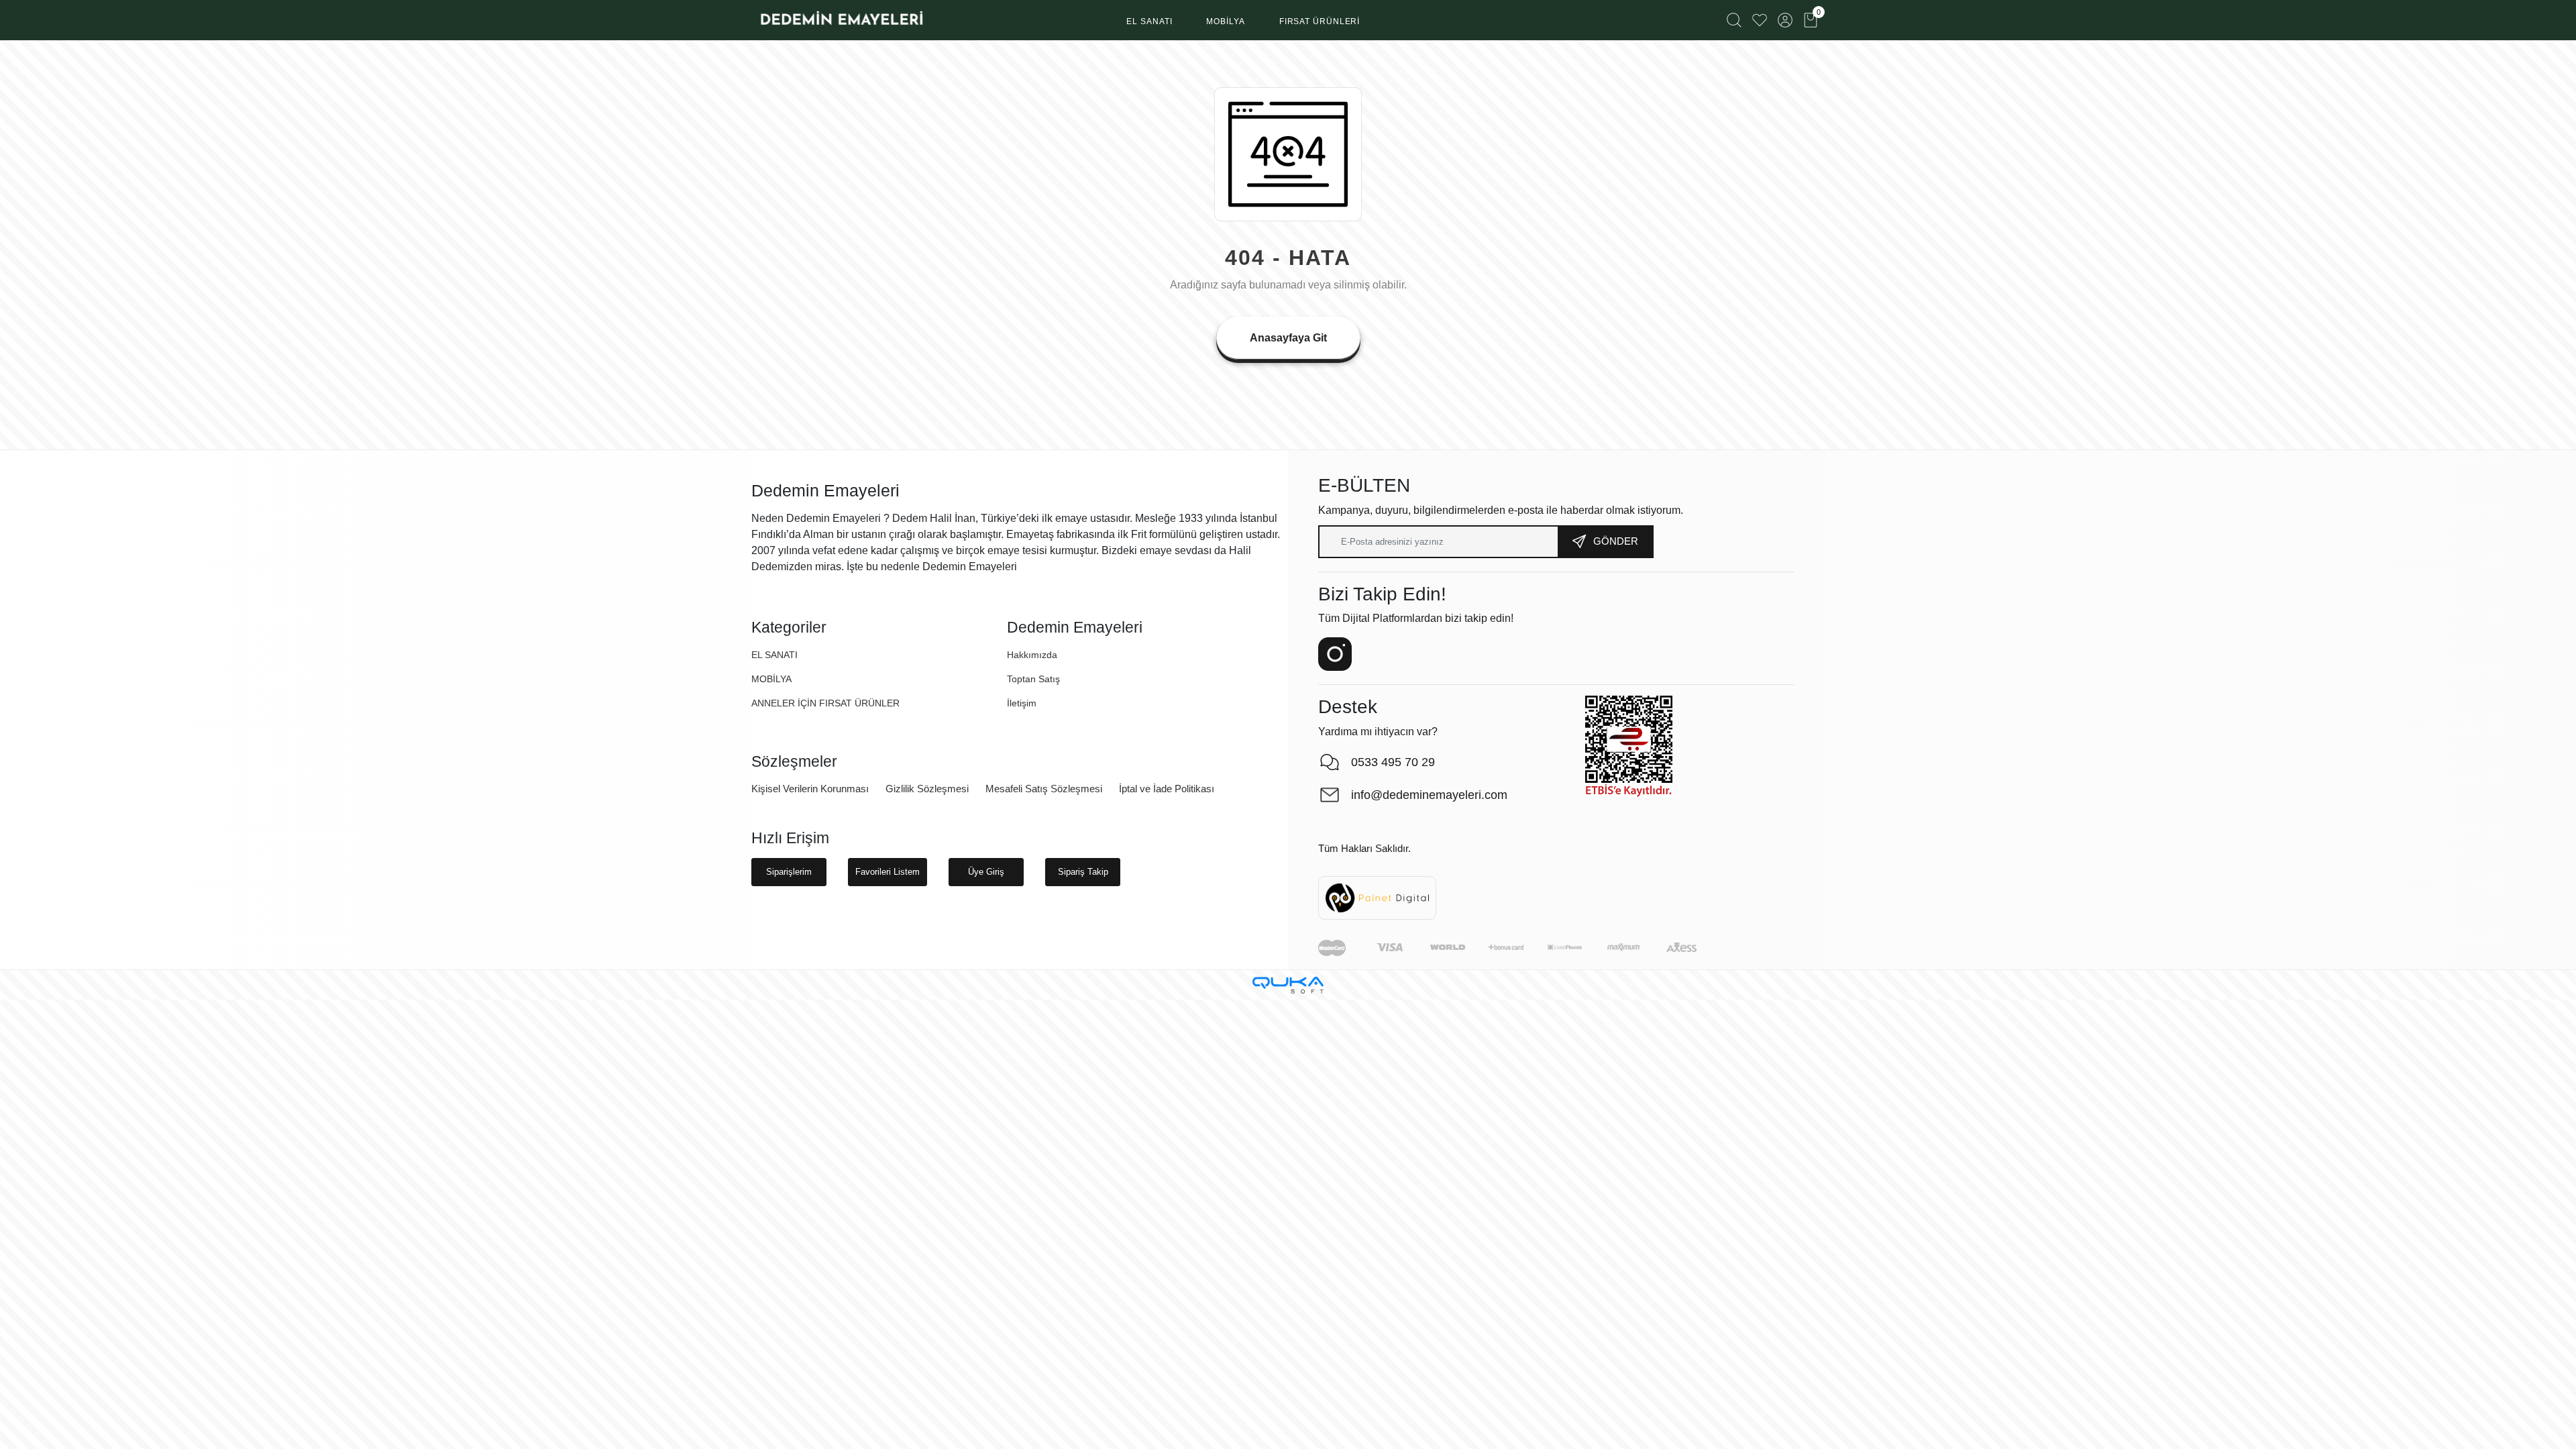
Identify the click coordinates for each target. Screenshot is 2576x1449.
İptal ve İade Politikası (1167, 789)
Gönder (1616, 541)
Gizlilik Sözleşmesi (927, 789)
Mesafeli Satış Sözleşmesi (1044, 789)
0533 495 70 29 (1393, 762)
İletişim (1022, 703)
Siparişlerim (789, 872)
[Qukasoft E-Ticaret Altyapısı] (1288, 985)
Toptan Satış (1033, 679)
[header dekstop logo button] (841, 20)
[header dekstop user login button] (1785, 20)
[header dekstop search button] (1734, 20)
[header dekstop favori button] (1760, 20)
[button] (1149, 22)
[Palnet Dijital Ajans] (1377, 897)
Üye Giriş (986, 872)
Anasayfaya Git (1288, 338)
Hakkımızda (1032, 655)
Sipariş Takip (1083, 872)
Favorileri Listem (888, 872)
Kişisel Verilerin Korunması (810, 789)
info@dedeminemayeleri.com (1429, 795)
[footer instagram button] (1335, 654)
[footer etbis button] (1629, 747)
